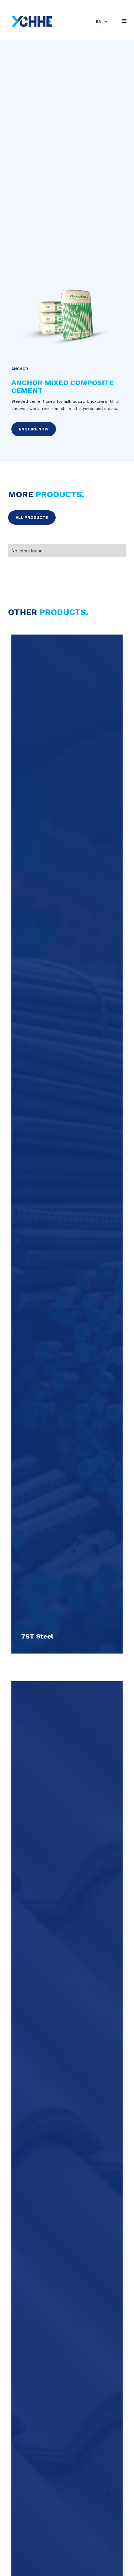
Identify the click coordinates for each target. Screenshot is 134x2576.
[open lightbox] (67, 320)
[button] (102, 22)
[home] (30, 22)
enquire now (34, 429)
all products (32, 517)
